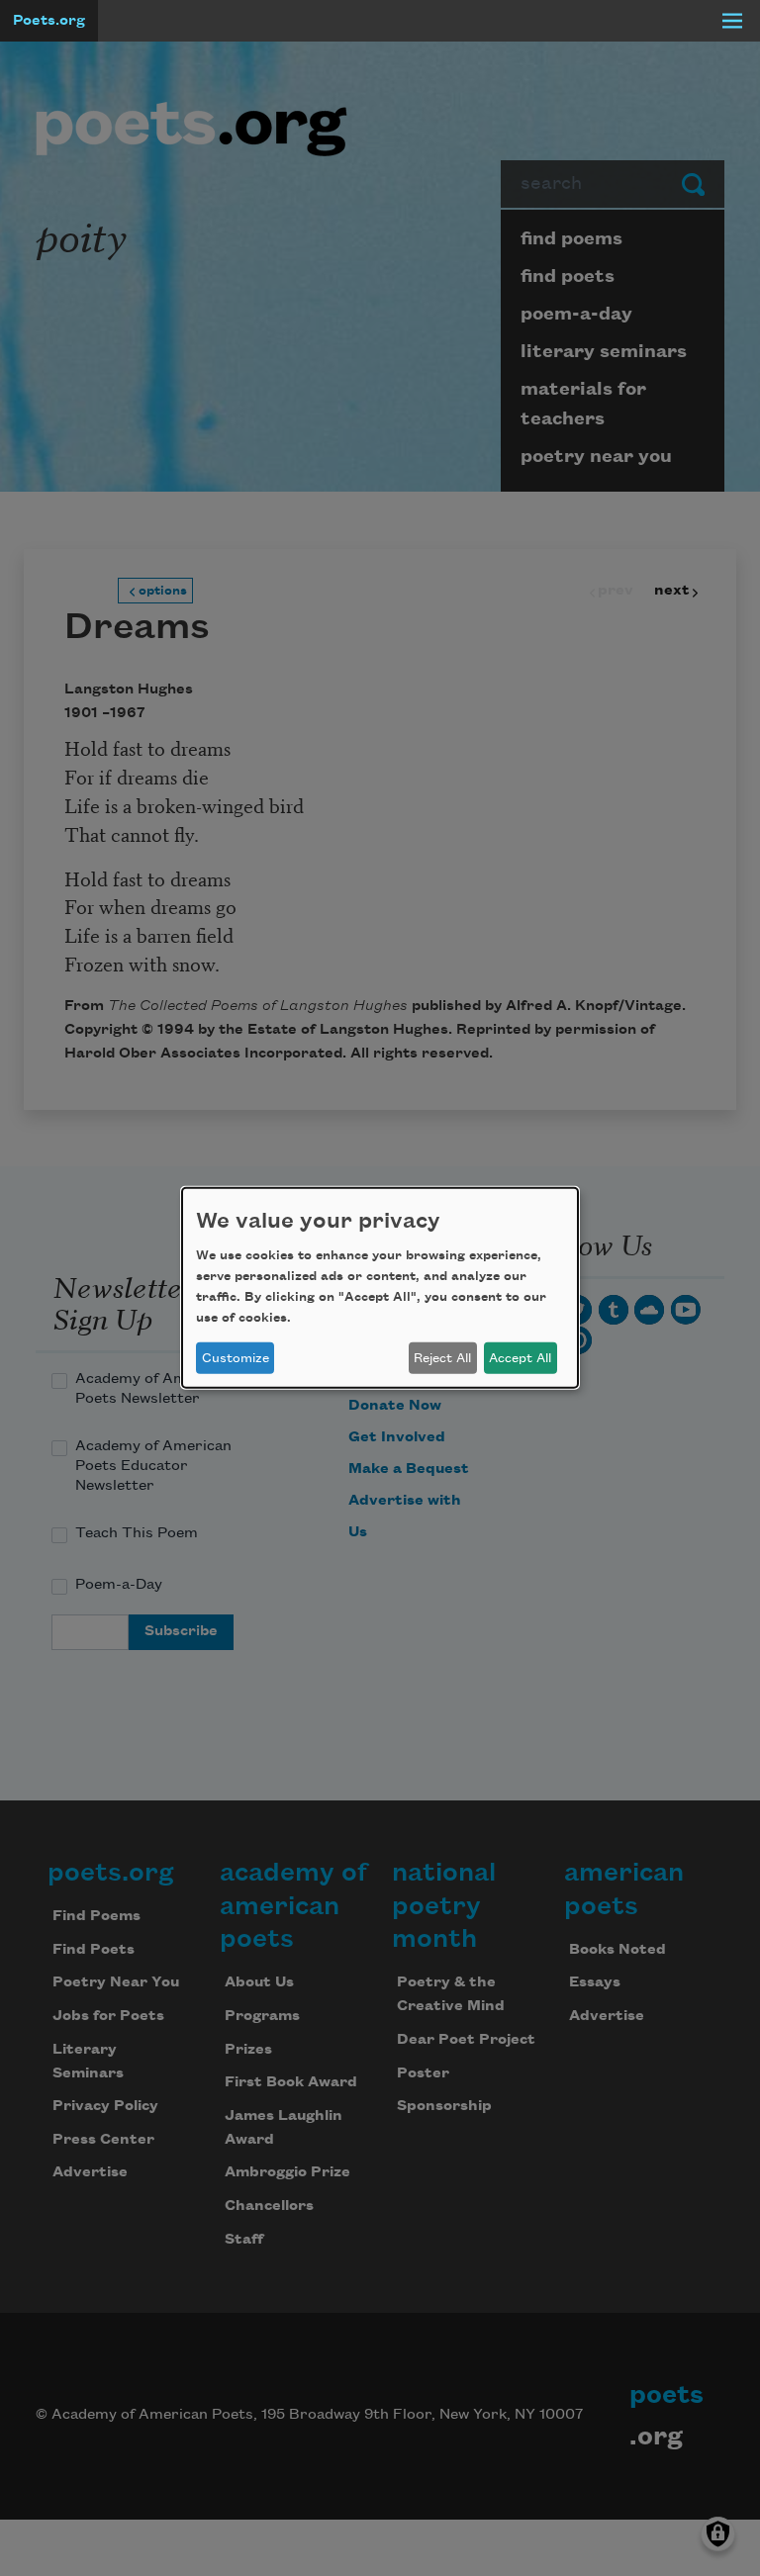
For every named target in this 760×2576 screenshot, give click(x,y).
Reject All (442, 1358)
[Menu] (732, 21)
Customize (236, 1358)
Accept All (520, 1358)
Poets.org (49, 21)
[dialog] (380, 1288)
